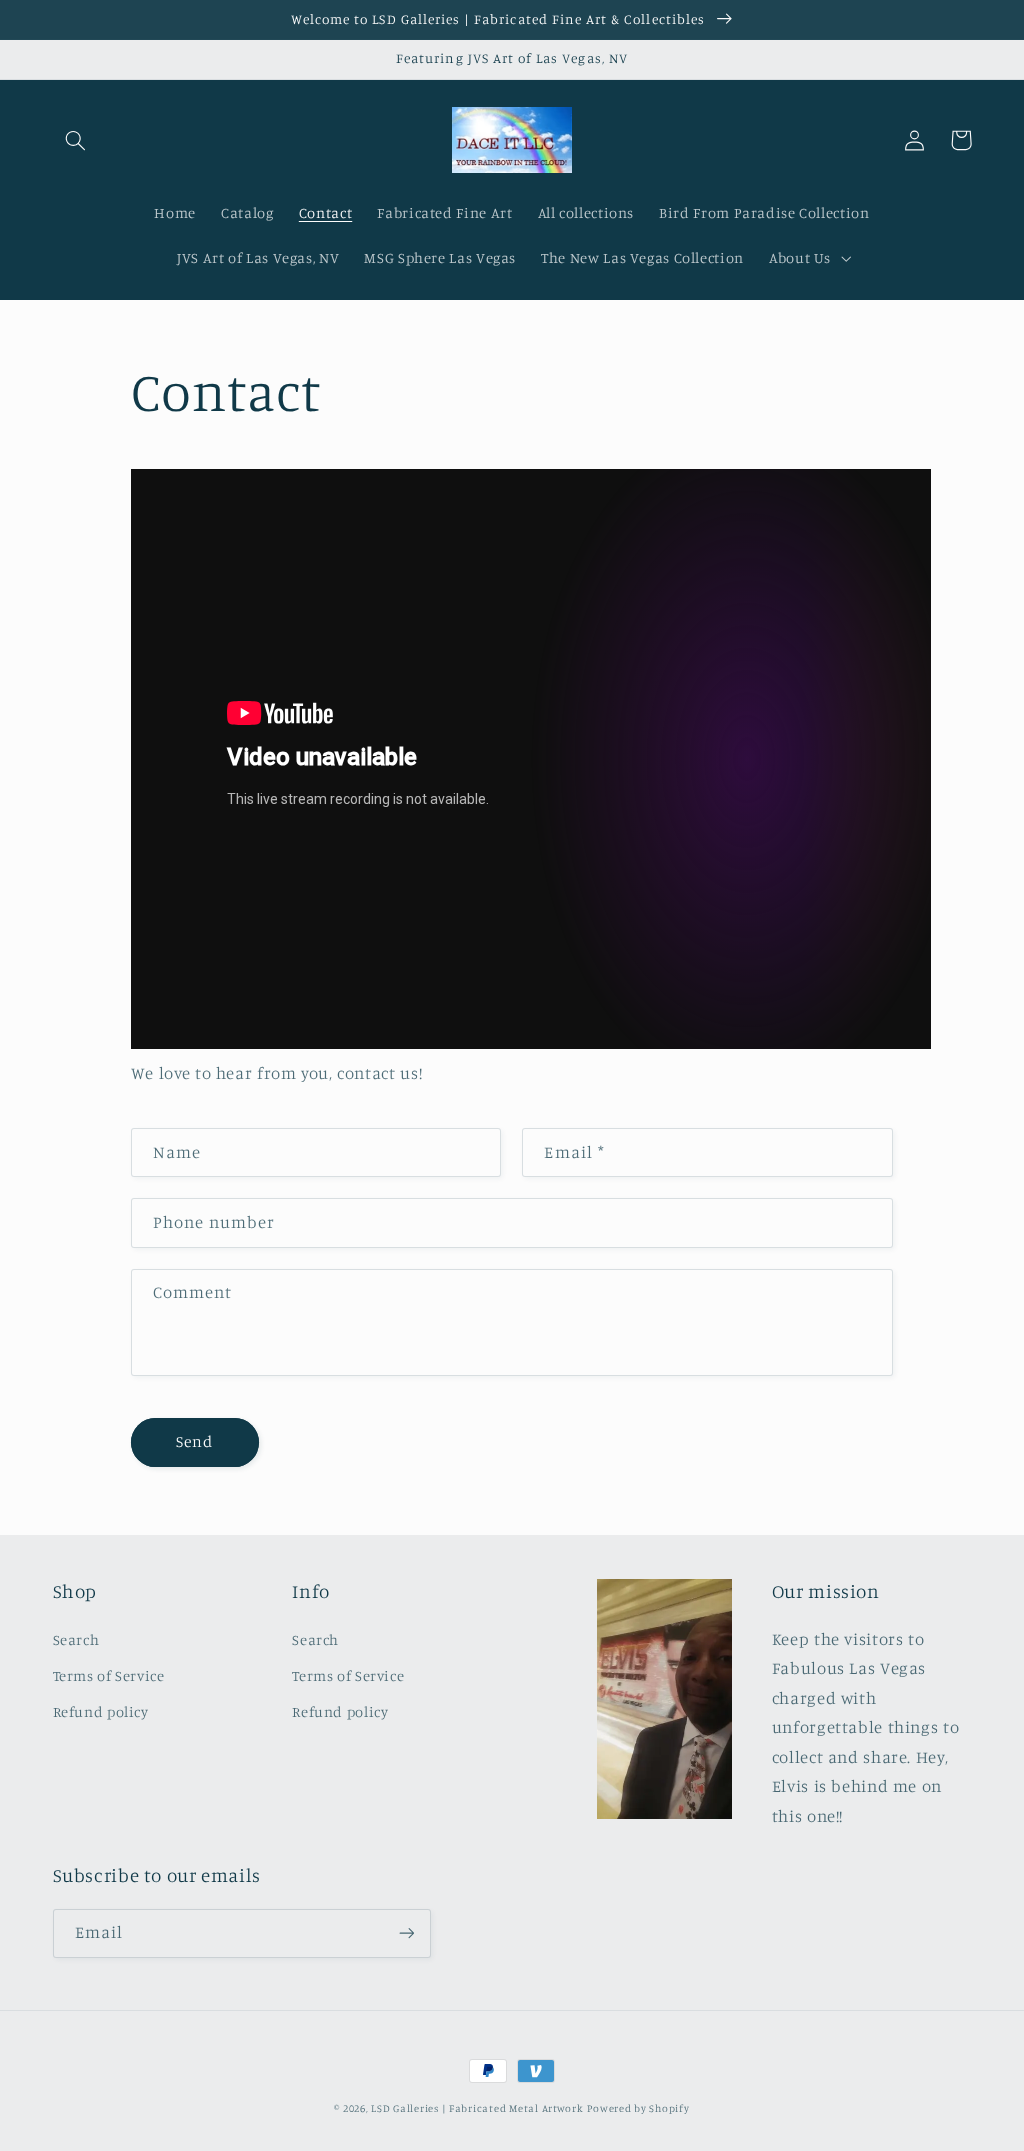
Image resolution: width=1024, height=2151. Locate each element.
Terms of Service (109, 1675)
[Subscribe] (406, 1933)
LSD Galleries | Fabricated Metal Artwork (477, 2108)
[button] (76, 140)
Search (76, 1639)
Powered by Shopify (638, 2108)
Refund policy (101, 1711)
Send (194, 1441)
